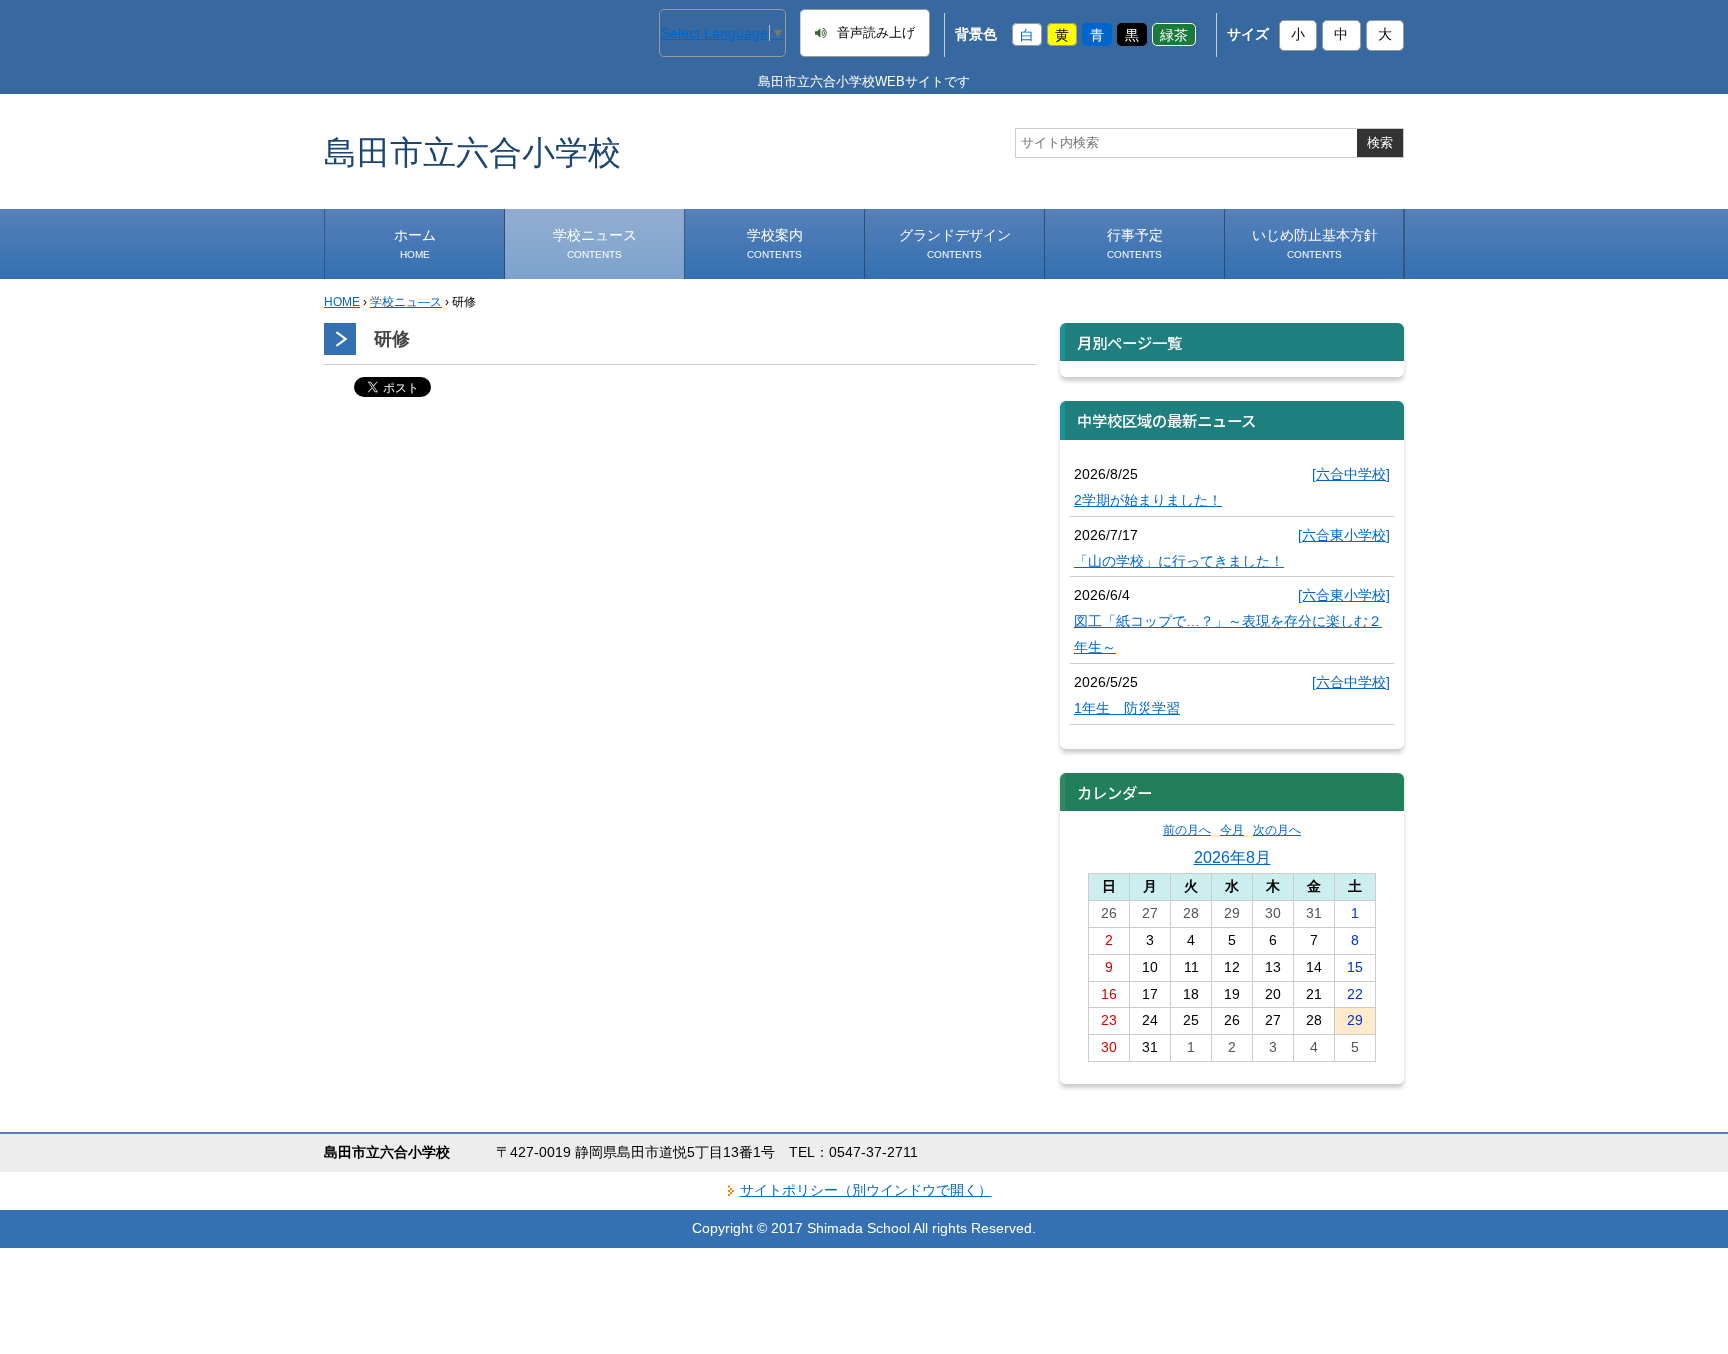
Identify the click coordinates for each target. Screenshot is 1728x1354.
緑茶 (1174, 34)
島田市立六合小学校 (472, 151)
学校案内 (775, 243)
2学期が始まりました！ (1148, 500)
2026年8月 (1232, 857)
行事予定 (1135, 243)
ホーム (415, 243)
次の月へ (1277, 830)
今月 (1232, 830)
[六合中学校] (1351, 474)
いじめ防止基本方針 (1315, 243)
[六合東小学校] (1344, 535)
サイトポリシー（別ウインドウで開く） (866, 1190)
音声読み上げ (876, 33)
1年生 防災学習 (1127, 708)
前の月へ (1187, 830)
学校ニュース (595, 243)
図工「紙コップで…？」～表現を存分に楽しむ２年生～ (1228, 634)
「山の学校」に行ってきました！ (1179, 561)
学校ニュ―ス (406, 302)
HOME (342, 302)
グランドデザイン (955, 243)
